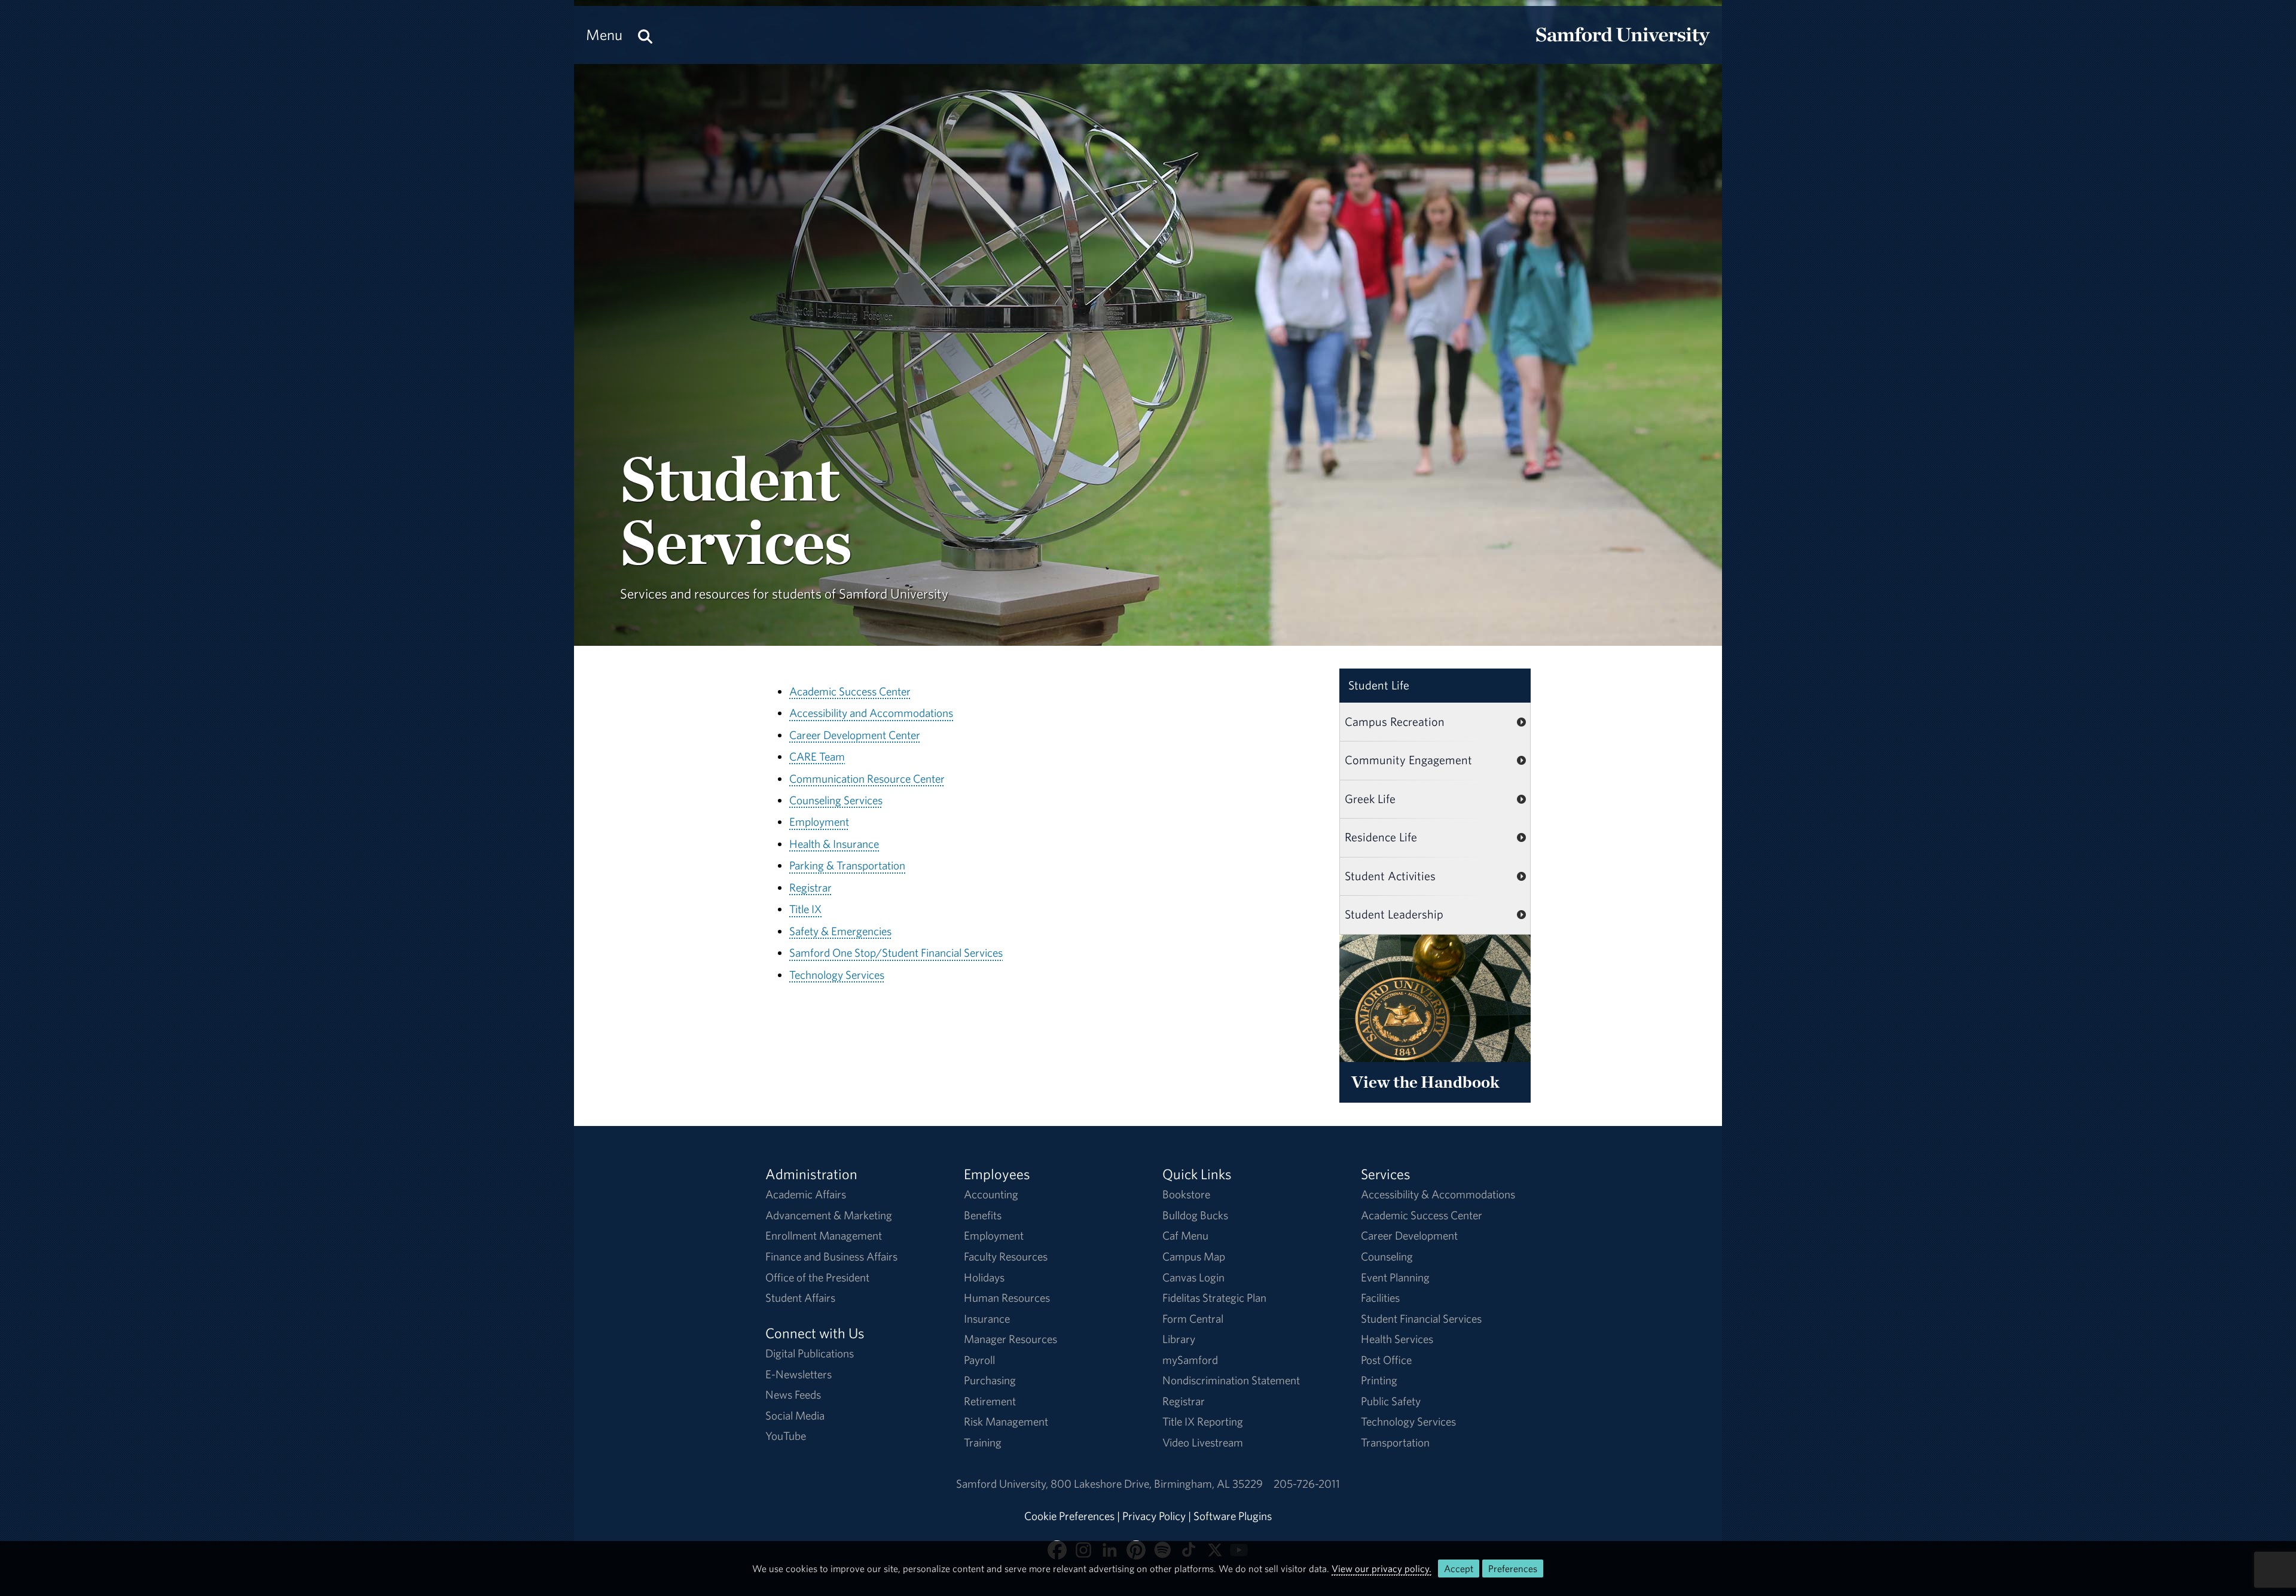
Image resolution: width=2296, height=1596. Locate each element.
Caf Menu (1185, 1235)
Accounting (991, 1194)
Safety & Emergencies (840, 931)
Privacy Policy (1154, 1516)
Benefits (983, 1215)
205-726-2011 (1307, 1484)
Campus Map (1194, 1256)
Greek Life (1370, 799)
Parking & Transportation (847, 865)
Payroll (979, 1360)
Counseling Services (836, 800)
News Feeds (793, 1394)
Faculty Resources (1006, 1256)
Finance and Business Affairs (831, 1256)
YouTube (786, 1436)
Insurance (987, 1319)
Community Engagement (1408, 760)
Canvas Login (1193, 1277)
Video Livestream (1203, 1442)
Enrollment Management (824, 1235)
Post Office (1386, 1360)
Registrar (810, 887)
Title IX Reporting (1203, 1421)
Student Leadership (1394, 914)
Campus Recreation (1395, 721)
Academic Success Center (850, 691)
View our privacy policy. (1381, 1568)
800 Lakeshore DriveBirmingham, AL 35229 (1157, 1484)
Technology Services (837, 975)
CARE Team (817, 756)
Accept (1459, 1568)
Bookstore (1186, 1194)
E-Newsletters (799, 1374)
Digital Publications (810, 1353)
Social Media (795, 1415)
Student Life (1379, 685)
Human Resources (1007, 1298)
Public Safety (1391, 1401)
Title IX (805, 909)
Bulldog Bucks (1195, 1215)
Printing (1379, 1380)
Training (983, 1442)
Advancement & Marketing (829, 1215)
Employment (819, 822)
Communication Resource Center (867, 779)
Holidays (984, 1277)
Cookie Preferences (1069, 1516)
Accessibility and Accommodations (871, 713)
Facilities (1380, 1298)
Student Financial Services (1421, 1319)
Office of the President (817, 1277)
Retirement (990, 1401)
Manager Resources (1010, 1339)
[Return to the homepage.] (1623, 45)
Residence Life (1381, 837)
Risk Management (1006, 1421)
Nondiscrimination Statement (1231, 1380)
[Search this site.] (645, 35)
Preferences (1513, 1568)
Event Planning (1395, 1277)
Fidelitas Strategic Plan (1214, 1298)
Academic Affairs (806, 1194)
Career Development (1409, 1235)
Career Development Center (855, 735)
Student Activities (1390, 876)
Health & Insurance (834, 844)
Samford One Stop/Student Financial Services (896, 953)
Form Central (1193, 1319)
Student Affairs (800, 1298)
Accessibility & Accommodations (1438, 1194)
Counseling (1387, 1256)
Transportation (1395, 1442)
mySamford (1190, 1360)
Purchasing (990, 1380)
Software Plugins (1233, 1516)
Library (1179, 1339)
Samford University (1003, 1484)
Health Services (1397, 1339)
